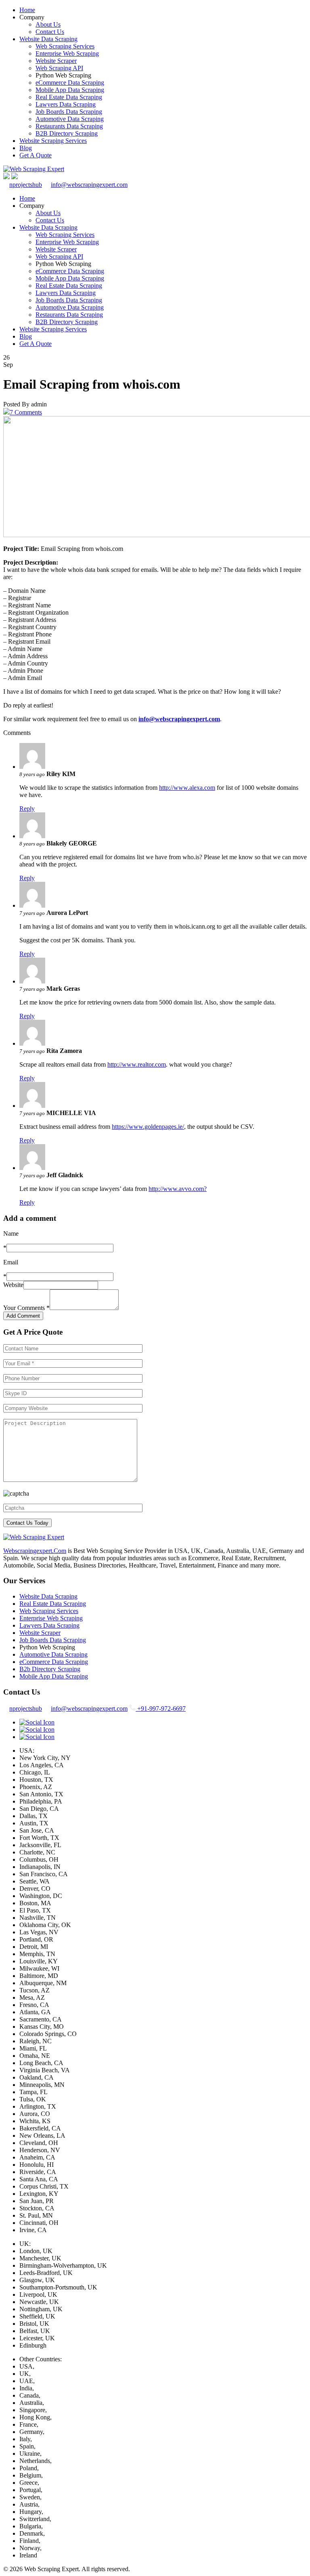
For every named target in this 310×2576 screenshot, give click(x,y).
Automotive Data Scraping (70, 119)
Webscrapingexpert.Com (35, 1551)
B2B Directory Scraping (67, 133)
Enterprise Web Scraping (67, 53)
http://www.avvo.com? (178, 1189)
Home (27, 10)
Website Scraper (56, 61)
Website (13, 1285)
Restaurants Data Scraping (69, 126)
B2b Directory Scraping (50, 1669)
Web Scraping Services (65, 46)
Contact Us (50, 32)
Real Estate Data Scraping (69, 97)
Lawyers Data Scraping (66, 104)
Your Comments (26, 1308)
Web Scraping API (59, 68)
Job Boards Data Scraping (69, 112)
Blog (26, 148)
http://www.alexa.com (187, 788)
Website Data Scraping (48, 39)
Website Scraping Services (53, 141)
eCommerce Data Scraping (70, 83)
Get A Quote (36, 155)
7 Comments (26, 412)
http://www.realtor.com (137, 1064)
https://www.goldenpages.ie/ (148, 1127)
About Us (48, 24)
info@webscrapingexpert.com (89, 185)
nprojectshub (26, 185)
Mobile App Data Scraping (70, 90)
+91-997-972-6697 (161, 1709)
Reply (27, 809)
